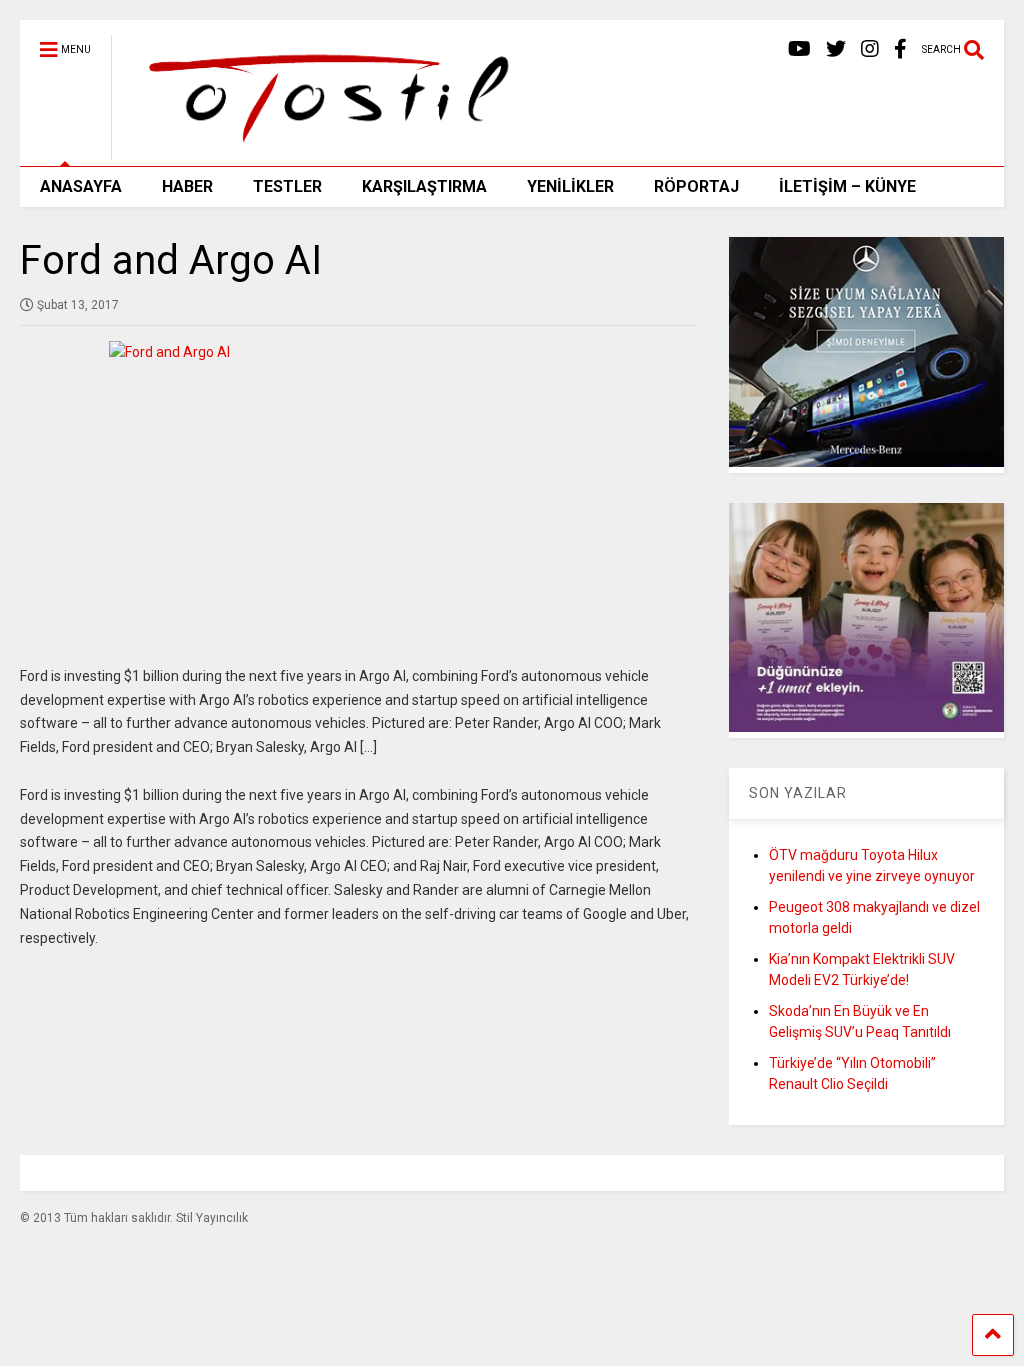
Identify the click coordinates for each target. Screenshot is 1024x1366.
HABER (187, 186)
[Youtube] (799, 49)
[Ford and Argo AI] (359, 491)
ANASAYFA (81, 186)
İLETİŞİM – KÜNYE (847, 186)
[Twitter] (836, 49)
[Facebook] (900, 49)
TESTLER (287, 186)
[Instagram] (870, 49)
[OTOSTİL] (321, 151)
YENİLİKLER (570, 186)
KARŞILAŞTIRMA (424, 186)
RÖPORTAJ (696, 186)
